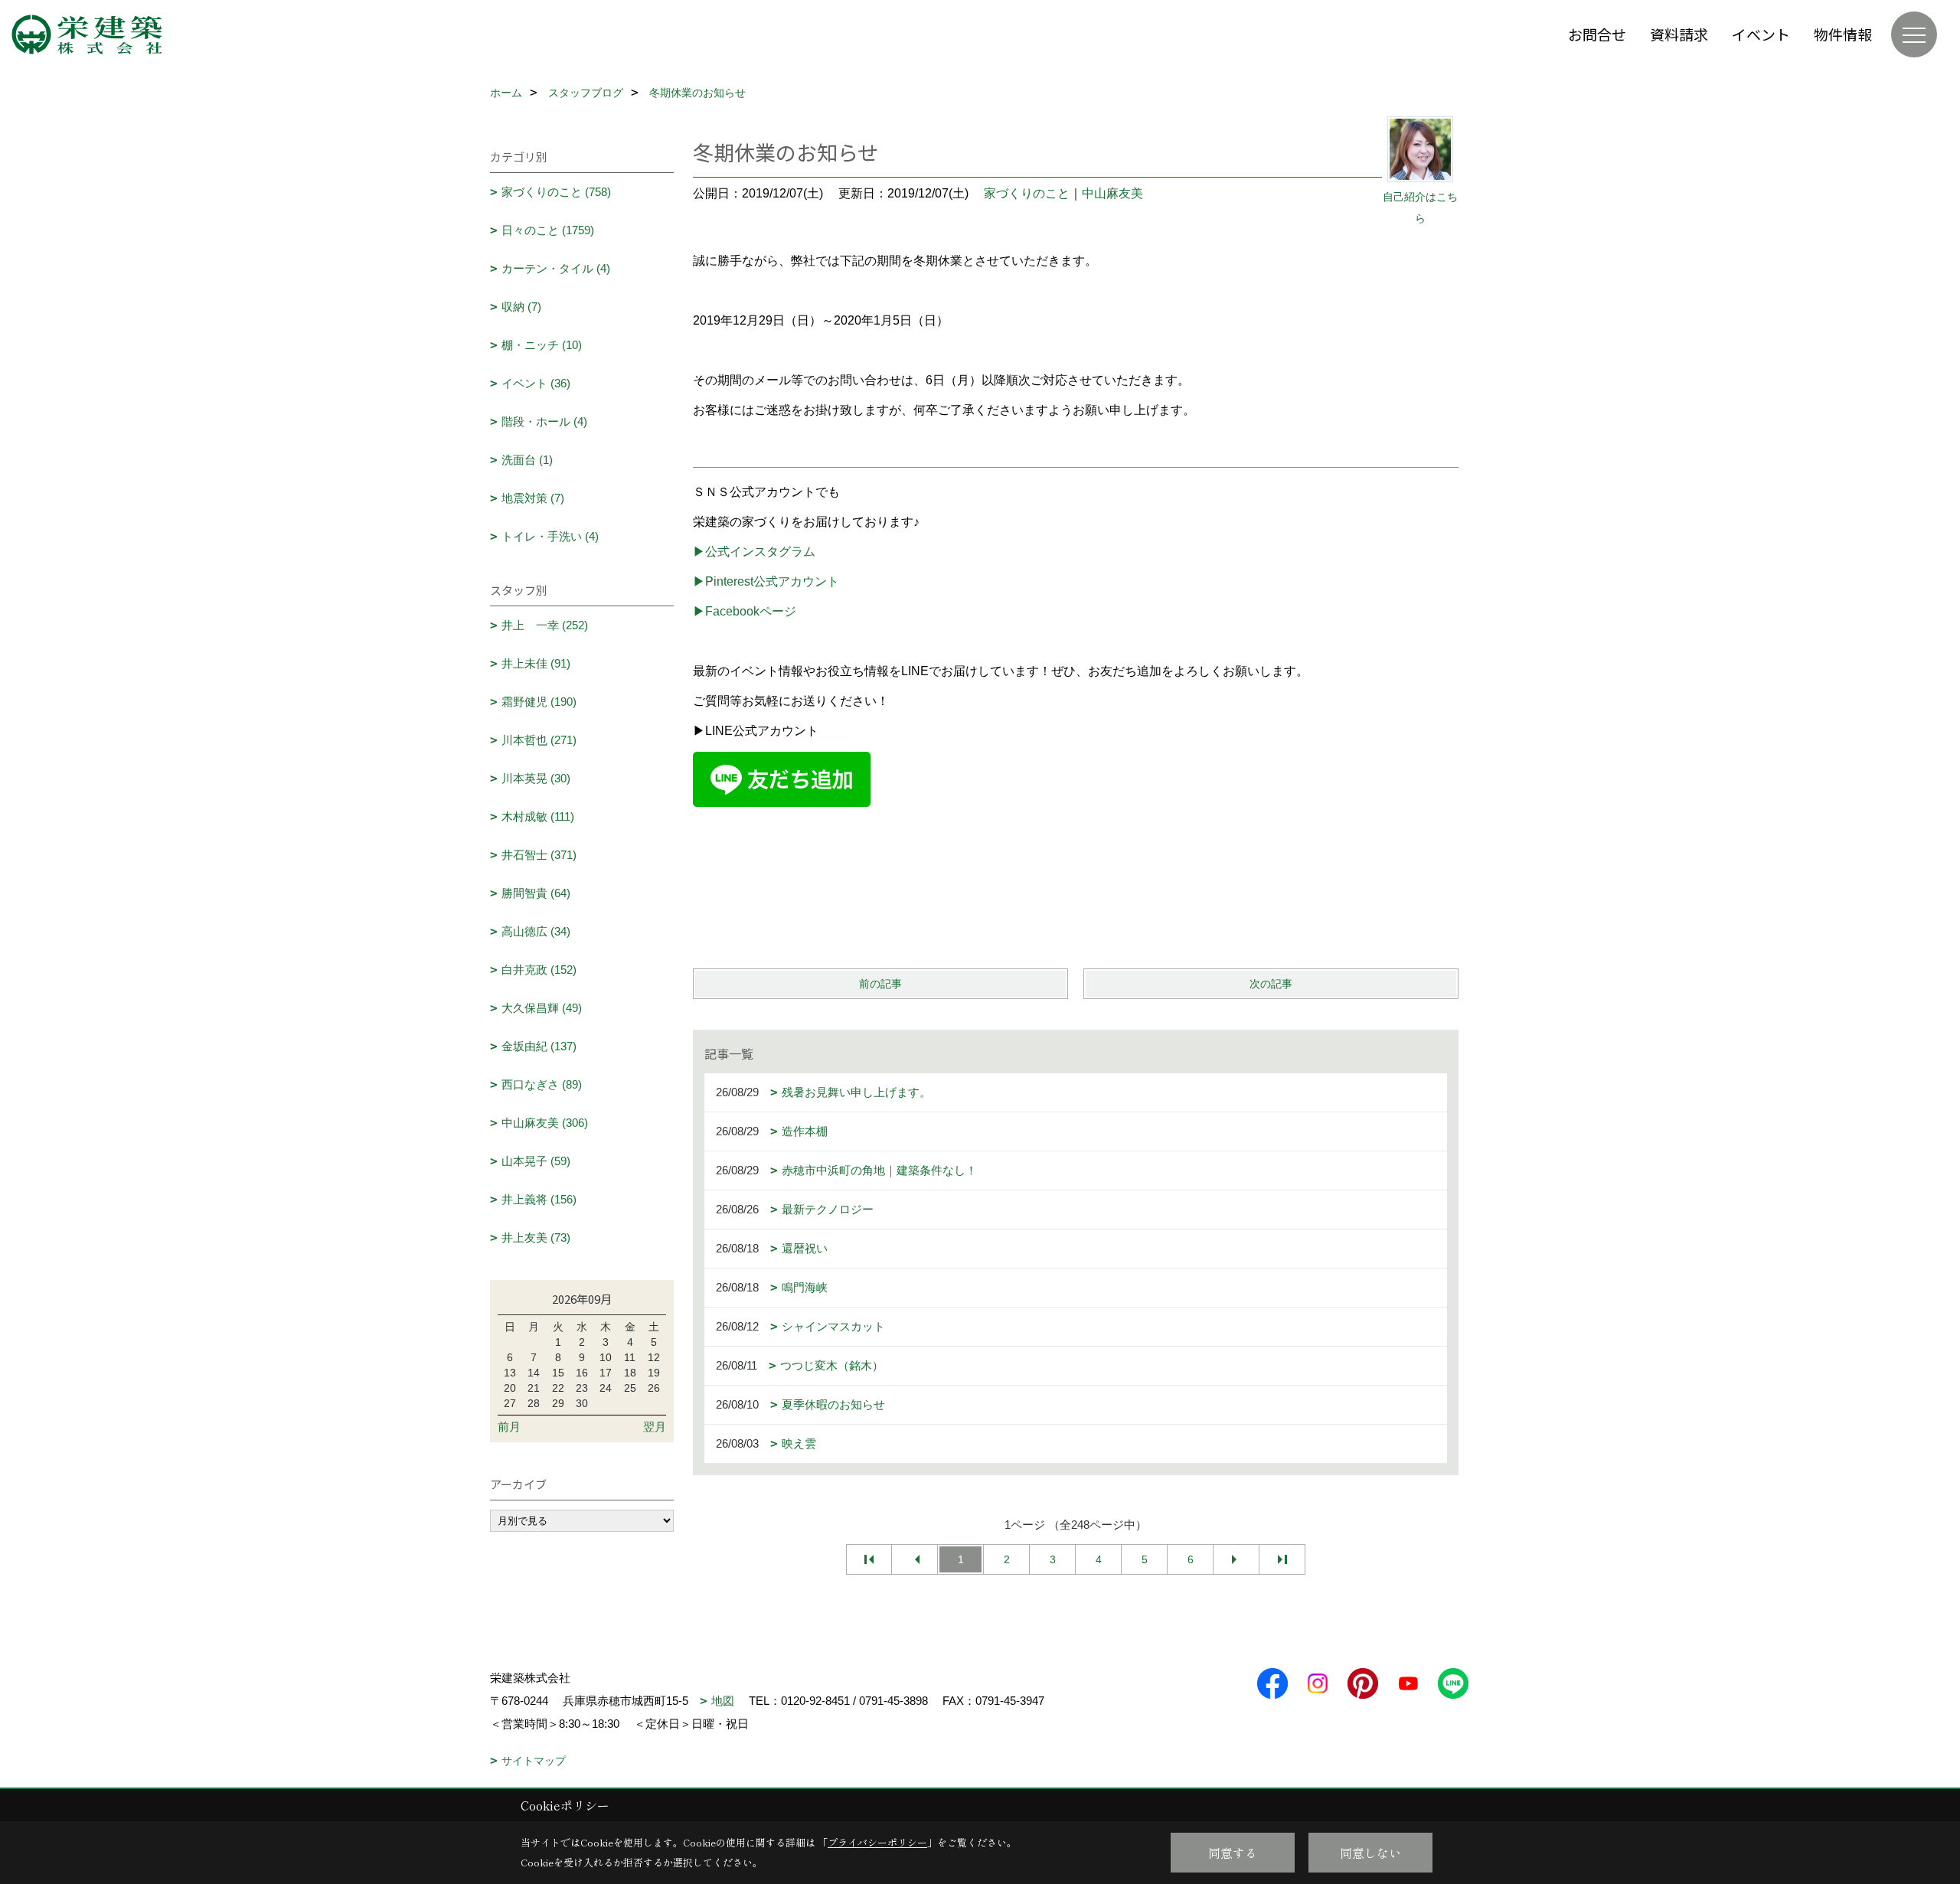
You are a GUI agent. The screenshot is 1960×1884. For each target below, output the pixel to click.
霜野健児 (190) (539, 702)
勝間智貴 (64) (536, 893)
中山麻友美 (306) (545, 1123)
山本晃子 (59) (536, 1161)
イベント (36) (536, 383)
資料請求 (1679, 34)
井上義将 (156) (539, 1199)
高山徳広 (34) (536, 931)
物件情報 (1843, 34)
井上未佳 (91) (536, 663)
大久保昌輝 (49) (542, 1008)
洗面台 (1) (527, 460)
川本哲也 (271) (539, 740)
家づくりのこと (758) (556, 192)
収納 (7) (521, 307)
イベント (1761, 34)
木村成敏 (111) (538, 816)
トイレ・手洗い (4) (550, 536)
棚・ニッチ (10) (542, 345)
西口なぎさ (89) (542, 1084)
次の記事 (1271, 984)
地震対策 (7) (533, 498)
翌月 (655, 1427)
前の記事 (880, 984)
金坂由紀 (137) (539, 1046)
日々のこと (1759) (548, 230)
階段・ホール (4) (544, 421)
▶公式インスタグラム (754, 552)
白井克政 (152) (539, 970)
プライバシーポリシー (877, 1842)
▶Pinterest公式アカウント (766, 581)
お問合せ (1597, 34)
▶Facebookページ (745, 611)
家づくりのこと (1027, 193)
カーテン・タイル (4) (556, 268)
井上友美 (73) (536, 1237)
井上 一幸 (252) (545, 625)
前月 (509, 1427)
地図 (723, 1701)
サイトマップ (534, 1761)
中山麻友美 (1112, 193)
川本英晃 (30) (536, 778)
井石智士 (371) (539, 855)
